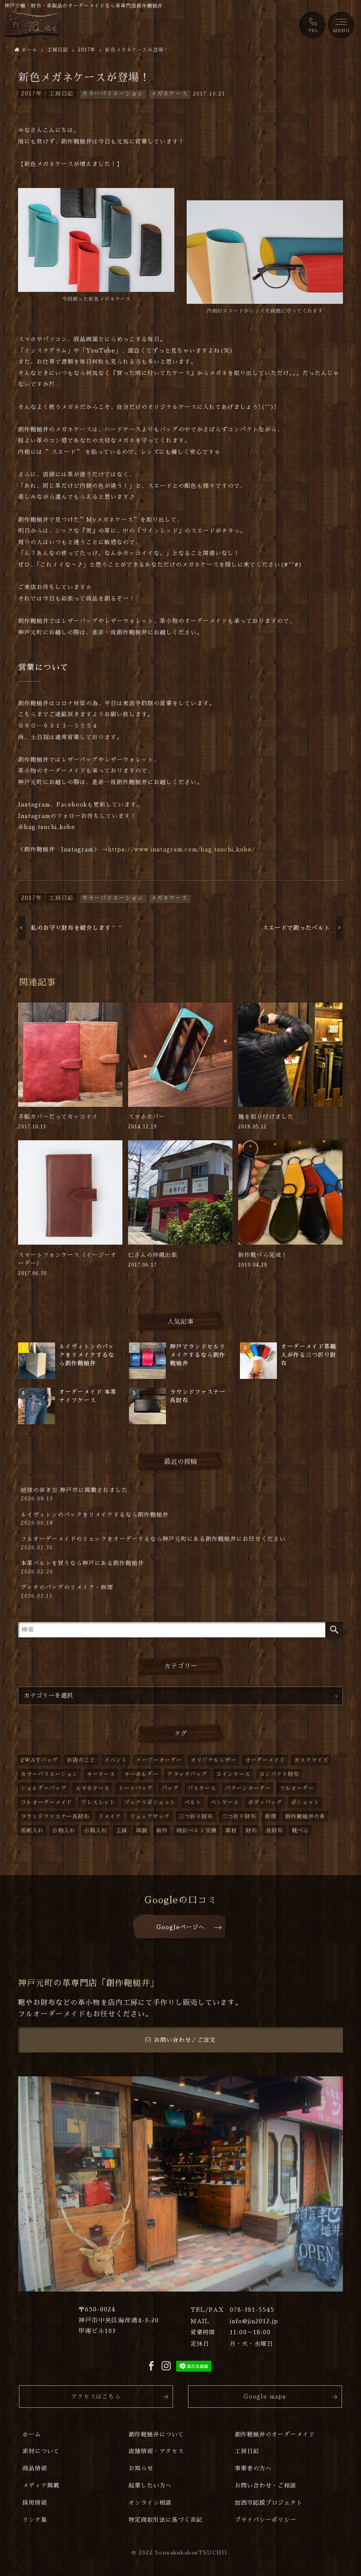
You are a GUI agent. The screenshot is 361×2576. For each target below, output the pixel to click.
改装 (142, 1831)
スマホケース (92, 1788)
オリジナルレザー (214, 1760)
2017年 (31, 94)
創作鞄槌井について (156, 2434)
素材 (231, 1831)
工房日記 (61, 94)
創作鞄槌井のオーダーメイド (275, 2434)
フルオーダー (297, 1788)
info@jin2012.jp (254, 2321)
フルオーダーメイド (46, 1802)
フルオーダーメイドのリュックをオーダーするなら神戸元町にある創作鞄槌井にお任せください (153, 1543)
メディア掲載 (41, 2486)
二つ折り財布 (239, 1817)
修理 (271, 1817)
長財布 (274, 1831)
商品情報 (35, 2468)
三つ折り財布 (196, 1817)
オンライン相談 (150, 2503)
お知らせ (141, 2468)
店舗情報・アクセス (156, 2451)
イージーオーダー (159, 1760)
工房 (122, 1831)
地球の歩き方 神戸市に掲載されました (74, 1494)
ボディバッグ (265, 1802)
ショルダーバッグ (44, 1788)
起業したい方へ (150, 2486)
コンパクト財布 (279, 1774)
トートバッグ (136, 1788)
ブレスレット (98, 1802)
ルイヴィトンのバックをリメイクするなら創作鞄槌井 (95, 1519)
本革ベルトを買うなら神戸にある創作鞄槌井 (82, 1567)
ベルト (193, 1802)
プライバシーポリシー (265, 2520)
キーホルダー (141, 1774)
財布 (251, 1831)
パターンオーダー (248, 1788)
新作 (162, 1831)
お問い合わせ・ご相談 (265, 2486)
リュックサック (150, 1817)
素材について (41, 2451)
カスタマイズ (311, 1760)
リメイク (110, 1817)
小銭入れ (96, 1831)
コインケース (233, 1774)
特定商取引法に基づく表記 (166, 2520)
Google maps (265, 2397)
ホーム (32, 2434)
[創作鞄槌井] (32, 24)
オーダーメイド (265, 1760)
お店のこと (81, 1760)
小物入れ (64, 1831)
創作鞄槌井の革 (305, 1817)
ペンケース (225, 1802)
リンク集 (35, 2520)
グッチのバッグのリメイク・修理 (67, 1592)
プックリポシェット (150, 1802)
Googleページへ (180, 1927)
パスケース (202, 1788)
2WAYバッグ (39, 1760)
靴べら (300, 1831)
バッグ (170, 1788)
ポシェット (305, 1802)
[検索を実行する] (334, 1630)
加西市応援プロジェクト (269, 2503)
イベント (116, 1760)
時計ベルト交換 (197, 1831)
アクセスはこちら (96, 2397)
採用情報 (35, 2503)
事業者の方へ (253, 2468)
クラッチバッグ (187, 1774)
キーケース (101, 1774)
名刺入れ (32, 1831)
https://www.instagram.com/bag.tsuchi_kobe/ (182, 849)
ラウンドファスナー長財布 (55, 1817)
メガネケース (169, 94)
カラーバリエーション (113, 94)
